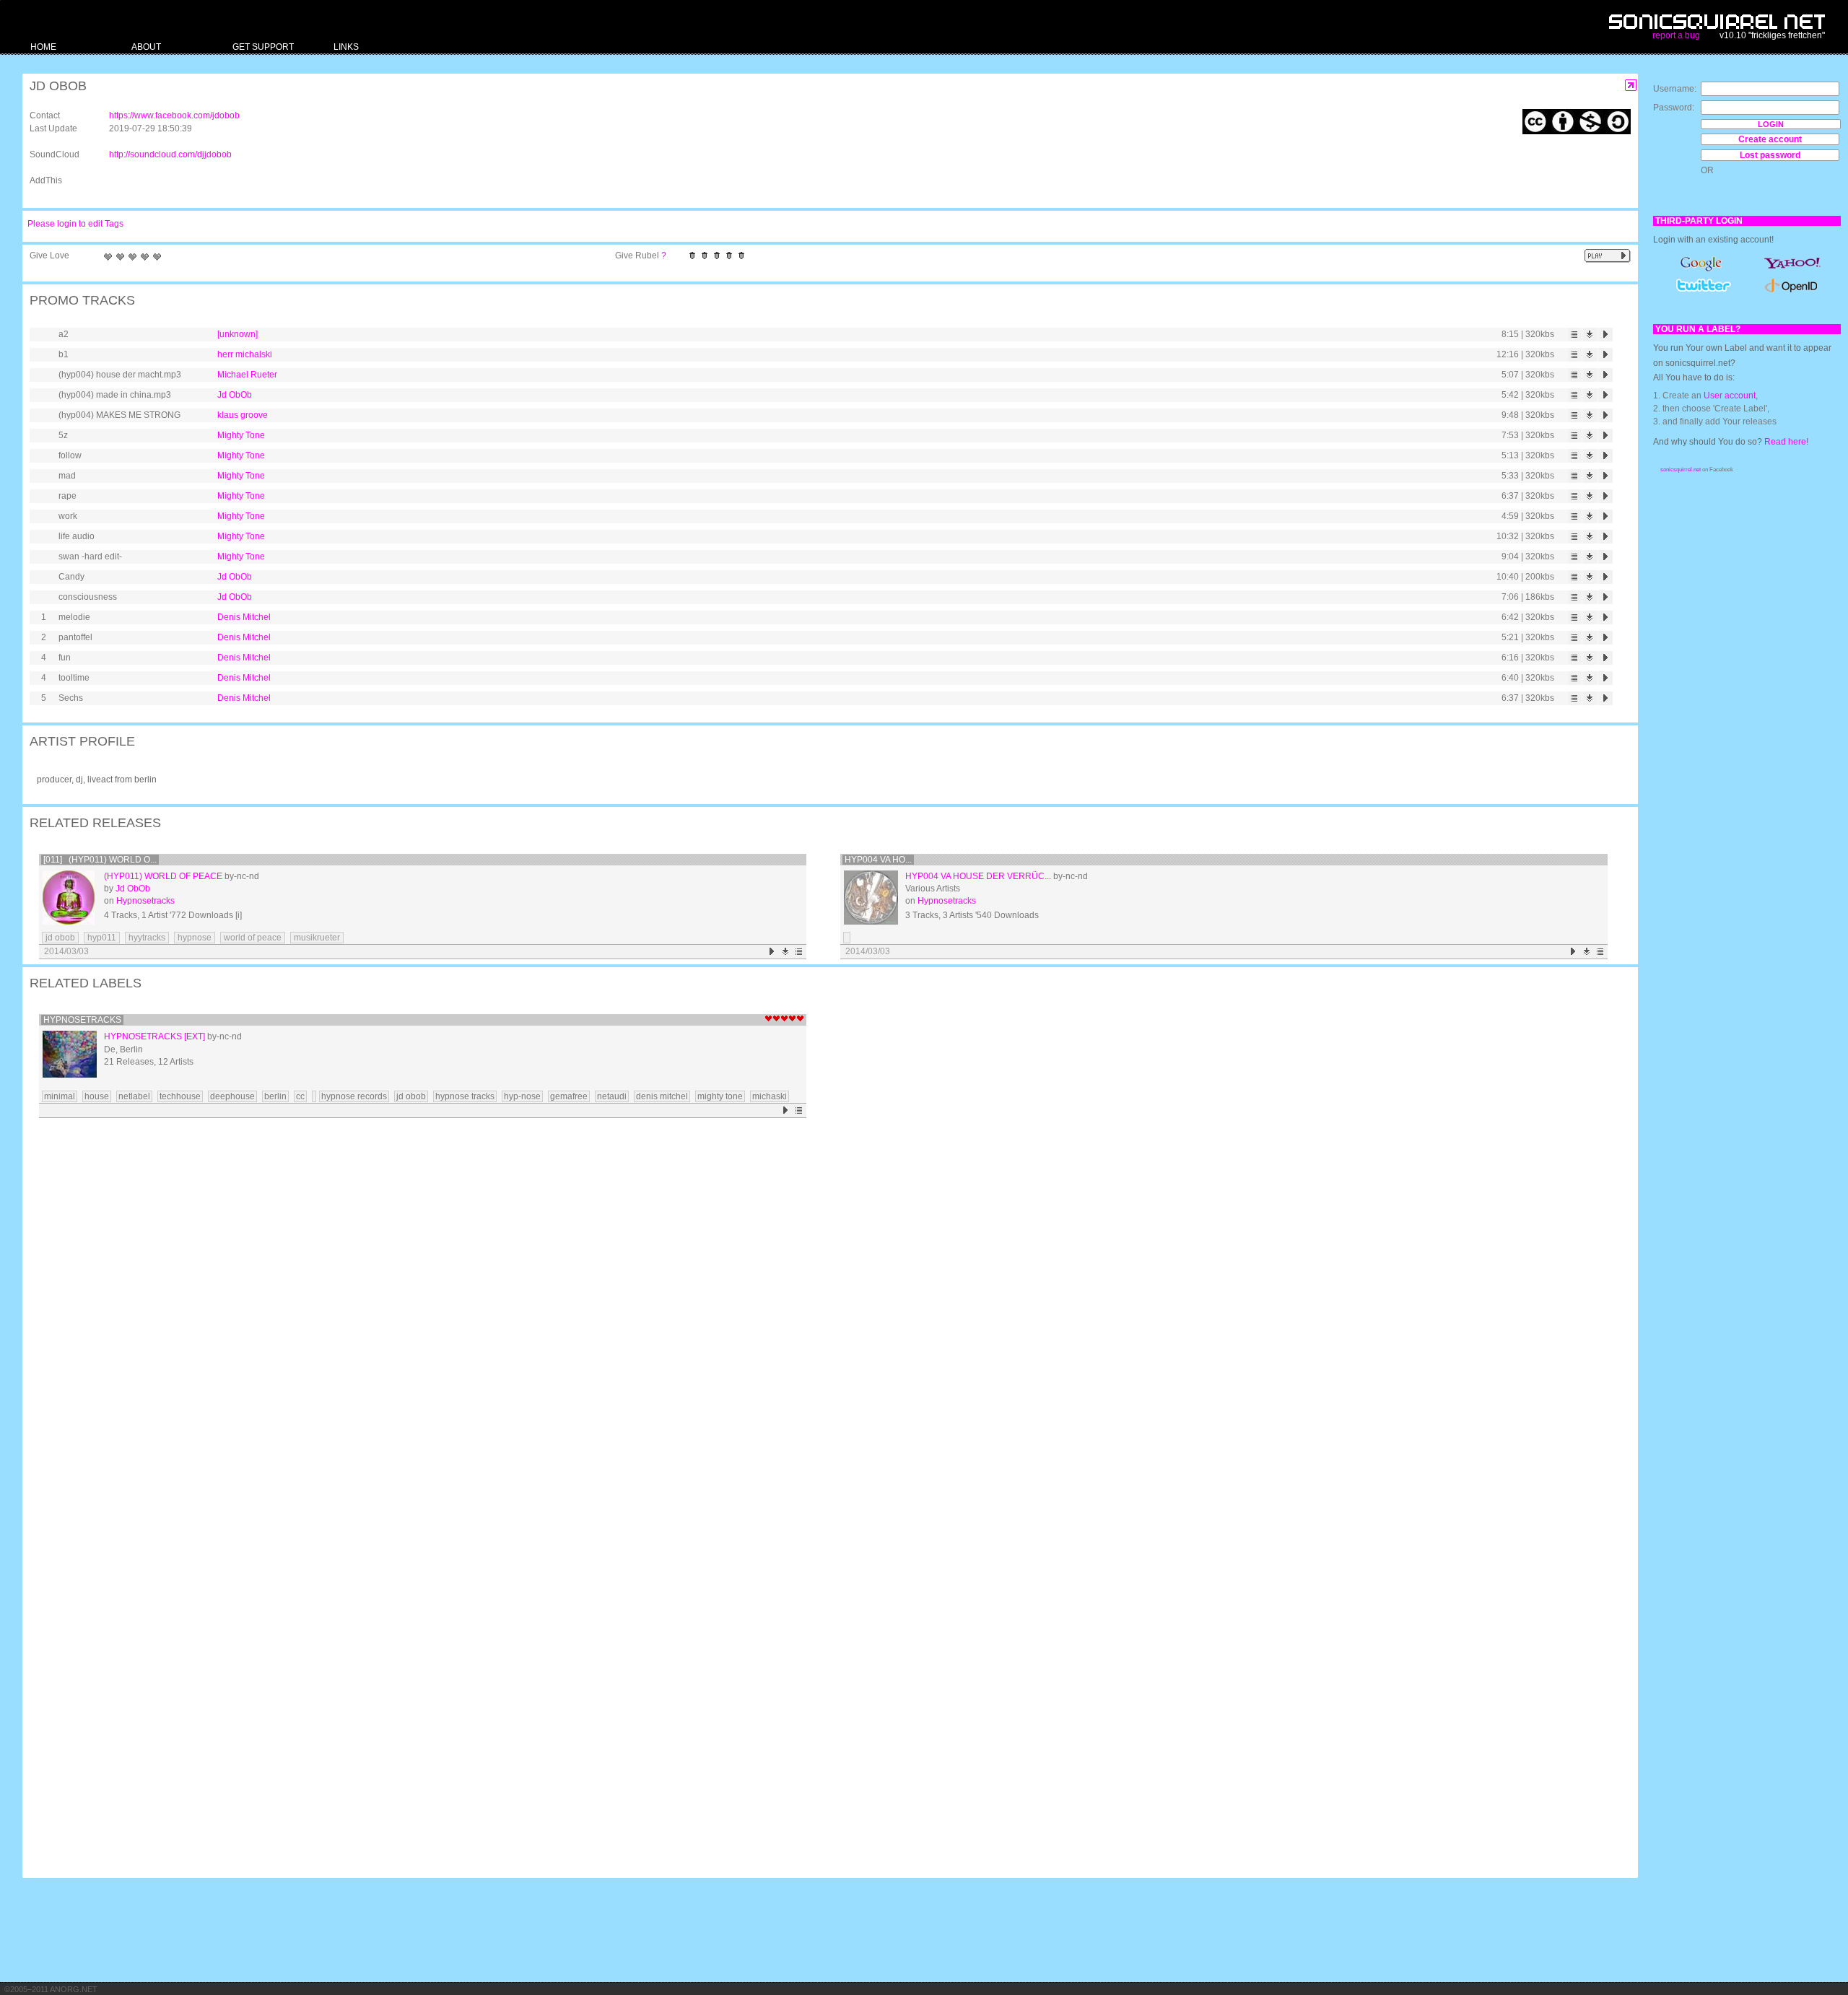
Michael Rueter (247, 375)
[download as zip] (786, 952)
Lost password (1770, 155)
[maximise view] (1631, 86)
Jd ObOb (235, 395)
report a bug (1676, 35)
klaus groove (243, 415)
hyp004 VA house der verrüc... (978, 876)
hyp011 (102, 938)
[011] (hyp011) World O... (100, 860)
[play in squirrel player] (1606, 335)
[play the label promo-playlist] (786, 1110)
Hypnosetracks (145, 901)
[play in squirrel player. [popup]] (1608, 256)
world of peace (253, 938)
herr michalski (245, 354)
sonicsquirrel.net (1681, 470)
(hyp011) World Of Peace (163, 876)
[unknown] (237, 334)
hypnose (195, 938)
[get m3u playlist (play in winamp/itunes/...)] (1574, 335)
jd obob (60, 938)
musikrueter (317, 938)
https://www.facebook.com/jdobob (174, 115)
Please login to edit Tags (75, 224)
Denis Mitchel (244, 617)
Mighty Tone (241, 435)
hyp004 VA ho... (878, 860)
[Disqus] (823, 1311)
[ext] (195, 1036)
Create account (1770, 139)
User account (1730, 396)
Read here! (1786, 442)
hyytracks (147, 938)
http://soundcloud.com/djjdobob (170, 154)
